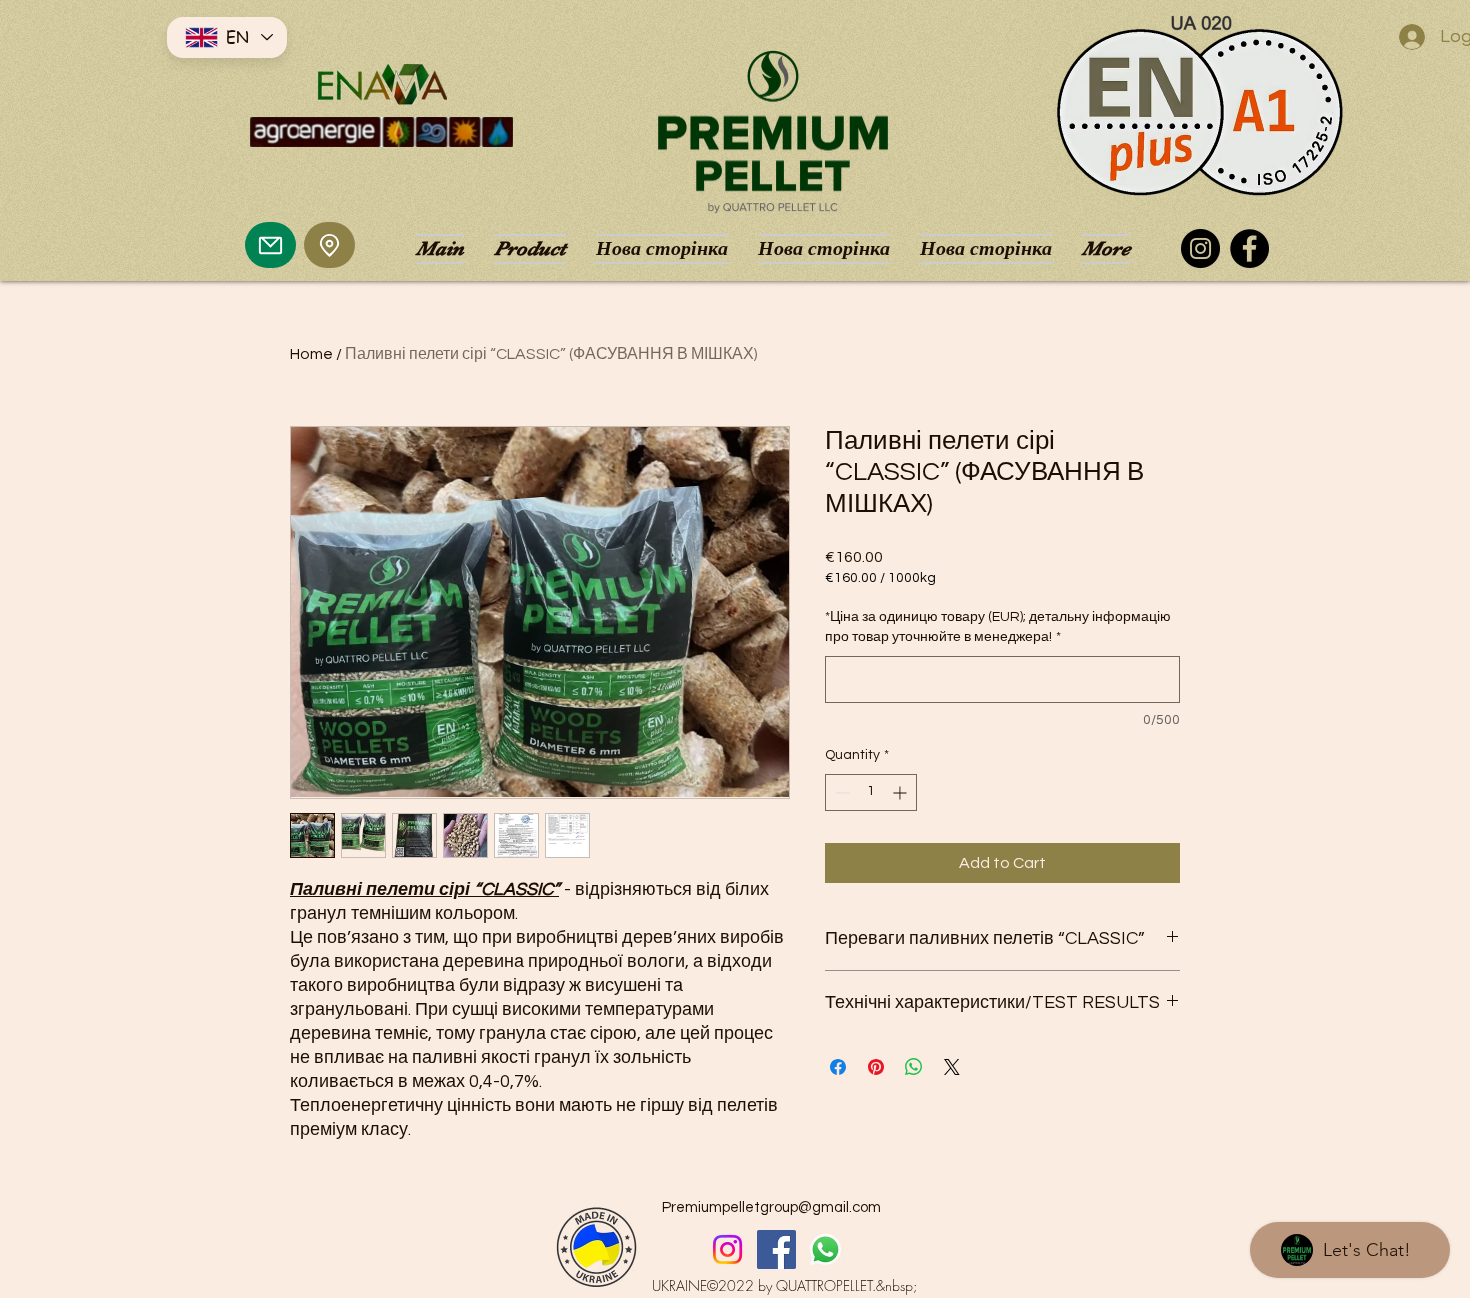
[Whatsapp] (825, 1249)
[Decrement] (840, 792)
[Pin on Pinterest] (876, 1067)
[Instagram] (1200, 248)
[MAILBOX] (270, 245)
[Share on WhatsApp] (914, 1067)
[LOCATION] (329, 245)
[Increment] (901, 792)
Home (311, 354)
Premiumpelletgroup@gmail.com (771, 1207)
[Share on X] (952, 1067)
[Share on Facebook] (838, 1067)
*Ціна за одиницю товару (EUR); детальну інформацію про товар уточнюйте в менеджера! (998, 627)
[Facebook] (1249, 248)
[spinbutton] (871, 792)
